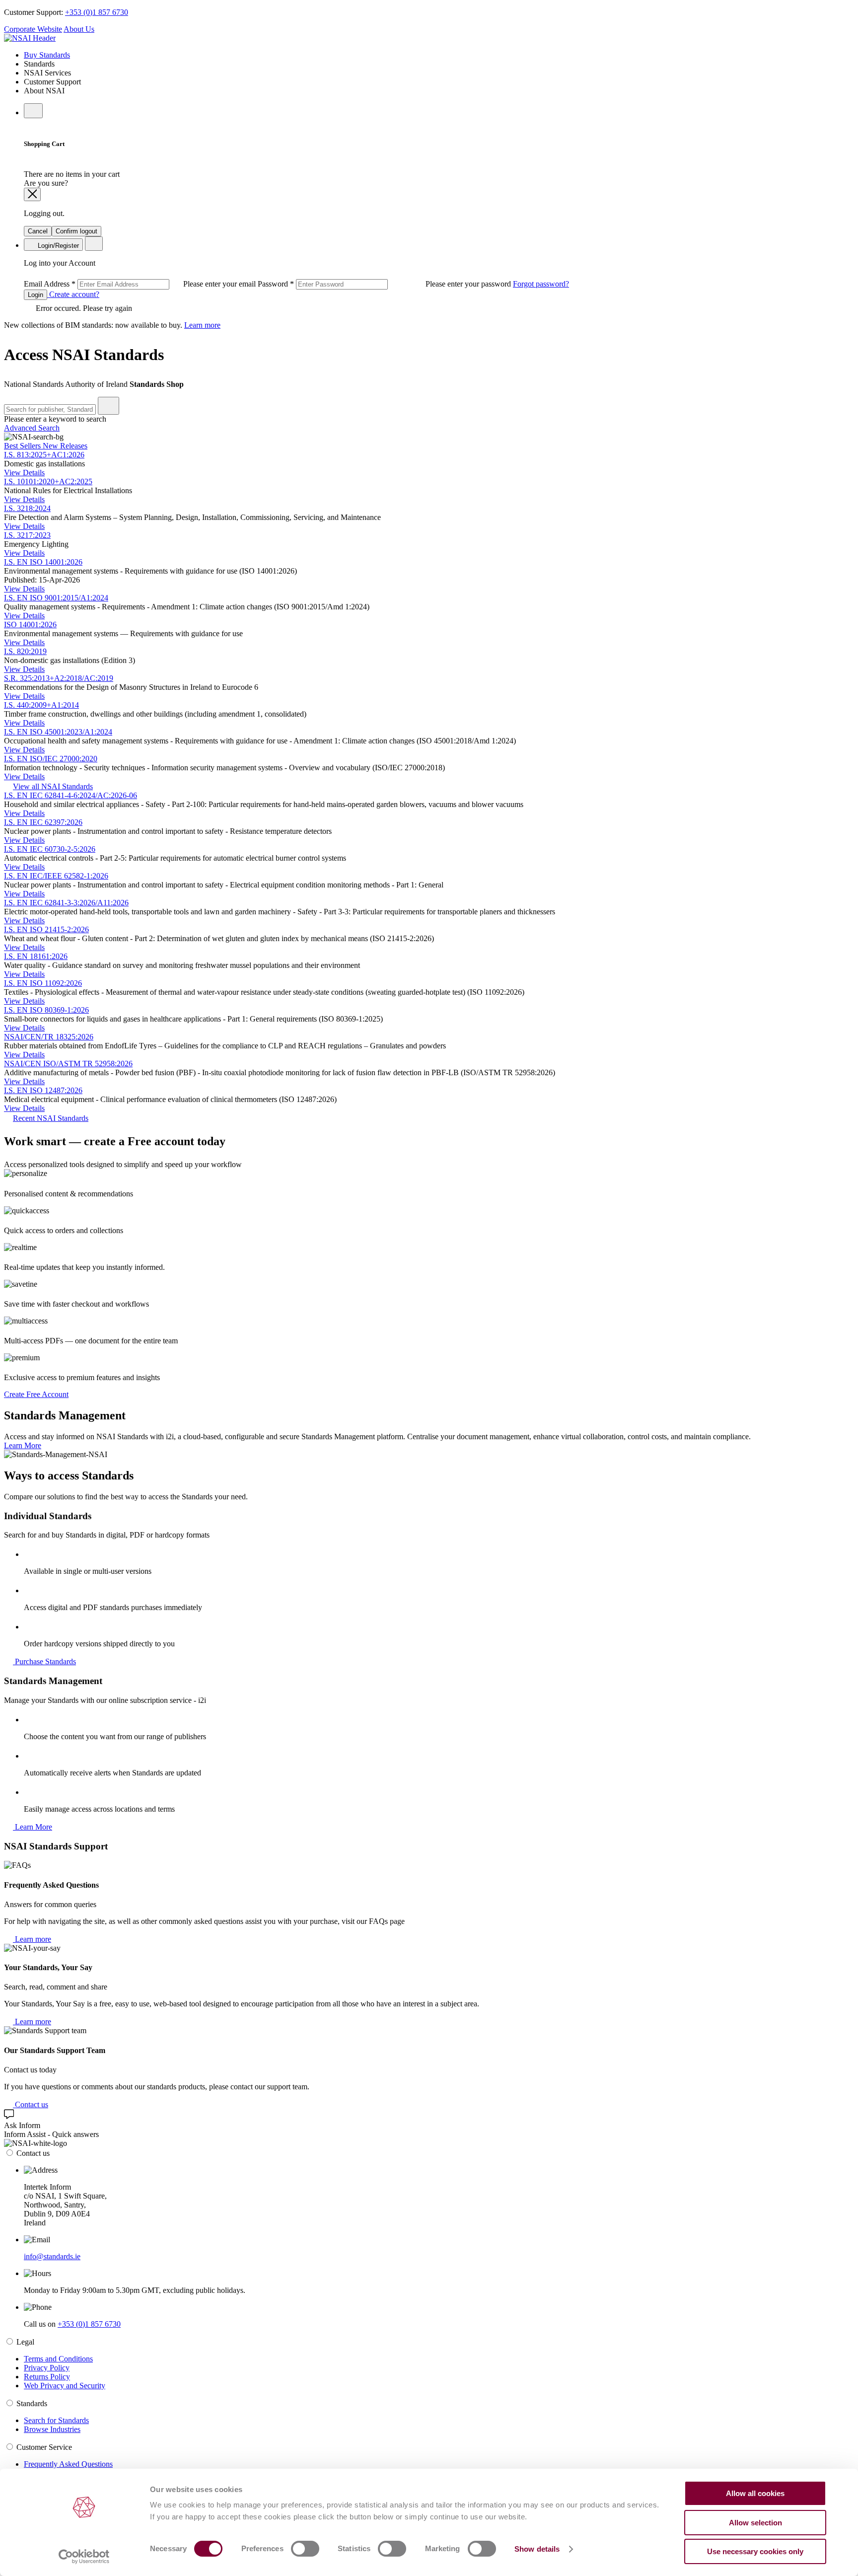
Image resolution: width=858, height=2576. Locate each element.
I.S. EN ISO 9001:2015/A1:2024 (56, 598)
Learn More (23, 1445)
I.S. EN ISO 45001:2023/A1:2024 (58, 732)
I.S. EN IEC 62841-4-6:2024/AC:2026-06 (71, 795)
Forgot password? (541, 284)
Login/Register (57, 246)
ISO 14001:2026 (30, 625)
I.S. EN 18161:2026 (36, 956)
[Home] (30, 38)
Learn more (202, 325)
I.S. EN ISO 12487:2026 (43, 1090)
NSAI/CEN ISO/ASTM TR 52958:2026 (68, 1064)
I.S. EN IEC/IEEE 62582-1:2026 (56, 876)
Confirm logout (76, 231)
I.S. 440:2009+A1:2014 (41, 705)
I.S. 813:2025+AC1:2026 (44, 455)
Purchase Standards (44, 1661)
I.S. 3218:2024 (27, 508)
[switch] (305, 2549)
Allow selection (755, 2523)
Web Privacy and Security (65, 2386)
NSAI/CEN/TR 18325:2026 (49, 1037)
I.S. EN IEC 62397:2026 (43, 822)
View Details (24, 473)
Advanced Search (32, 428)
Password (385, 284)
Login (36, 295)
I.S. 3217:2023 (27, 535)
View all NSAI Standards (53, 786)
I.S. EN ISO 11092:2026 (43, 983)
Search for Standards (56, 2420)
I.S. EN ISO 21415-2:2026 (46, 929)
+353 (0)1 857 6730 (97, 12)
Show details (537, 2549)
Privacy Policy (47, 2368)
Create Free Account (36, 1394)
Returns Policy (47, 2377)
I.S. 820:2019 (25, 651)
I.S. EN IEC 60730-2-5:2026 (50, 849)
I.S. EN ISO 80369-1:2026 (46, 1010)
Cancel (38, 231)
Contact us (31, 2104)
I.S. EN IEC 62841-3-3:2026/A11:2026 (66, 903)
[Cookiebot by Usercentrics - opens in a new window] (84, 2557)
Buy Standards (47, 55)
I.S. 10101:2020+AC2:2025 (48, 481)
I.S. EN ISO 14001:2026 (43, 562)
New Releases (65, 446)
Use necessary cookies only (755, 2551)
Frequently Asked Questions (68, 2464)
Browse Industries (52, 2429)
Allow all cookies (755, 2493)
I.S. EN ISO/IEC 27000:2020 (51, 759)
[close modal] (32, 194)
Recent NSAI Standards (51, 1118)
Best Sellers (23, 446)
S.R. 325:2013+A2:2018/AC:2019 (59, 678)
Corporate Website (33, 29)
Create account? (73, 294)
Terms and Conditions (58, 2359)
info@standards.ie (52, 2256)
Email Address (141, 284)
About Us (79, 29)
